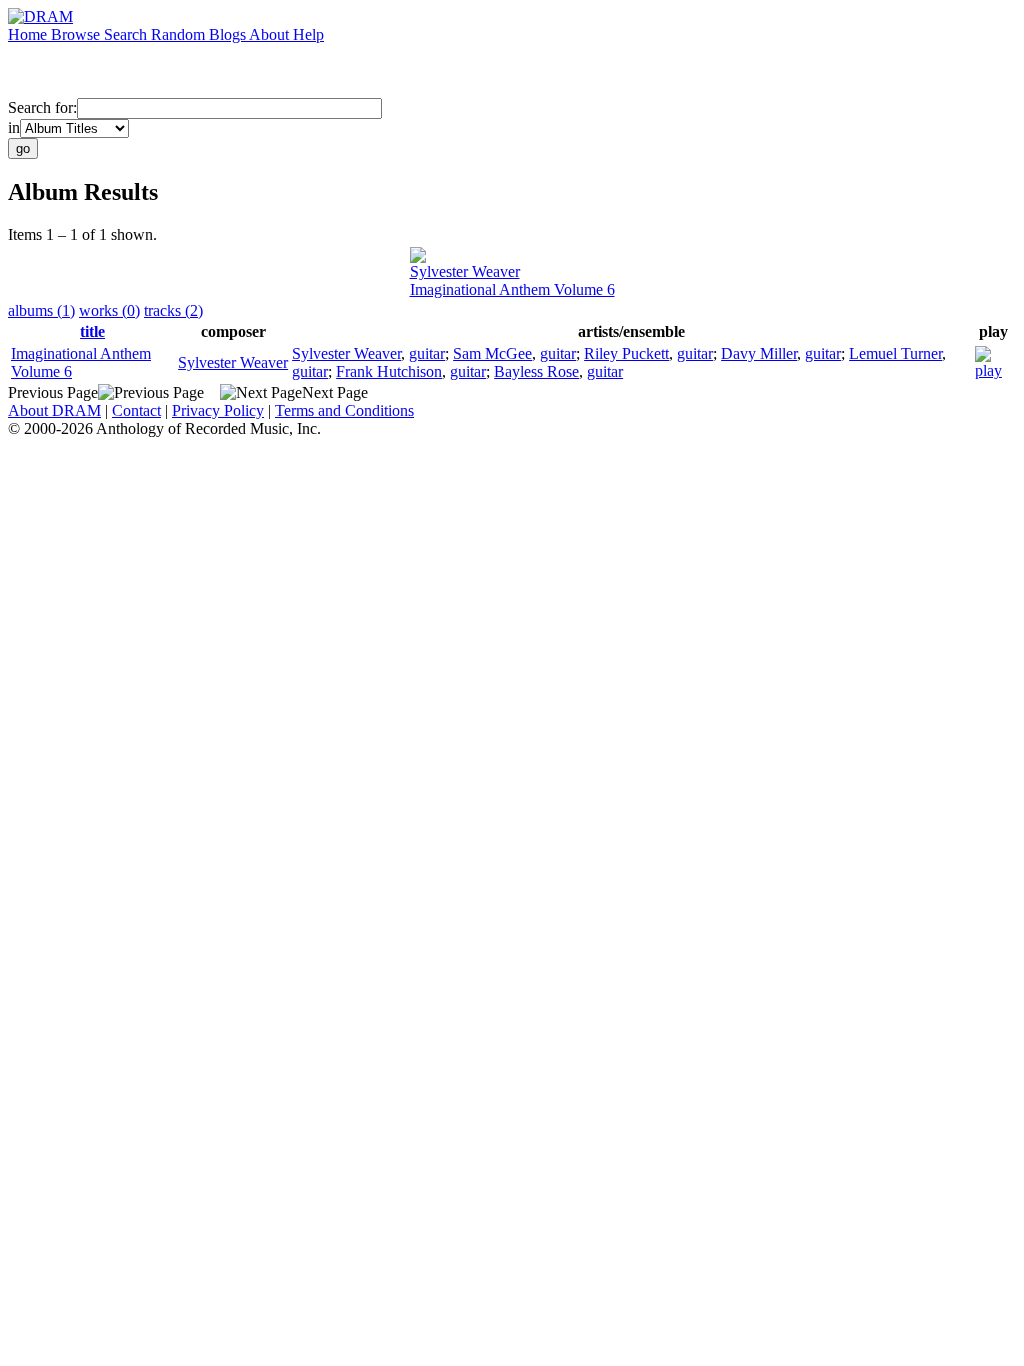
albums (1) (41, 310)
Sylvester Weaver (465, 271)
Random (180, 34)
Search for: (42, 107)
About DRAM (54, 410)
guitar (427, 353)
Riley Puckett (626, 353)
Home (29, 34)
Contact (136, 410)
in (14, 127)
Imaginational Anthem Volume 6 (512, 289)
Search (127, 34)
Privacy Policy (218, 410)
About (271, 34)
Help (308, 34)
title (92, 331)
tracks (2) (173, 310)
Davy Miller (759, 353)
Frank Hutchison (389, 371)
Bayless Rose (536, 371)
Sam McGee (492, 353)
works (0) (109, 310)
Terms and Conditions (344, 410)
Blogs (229, 34)
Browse (77, 34)
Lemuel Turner (895, 353)
